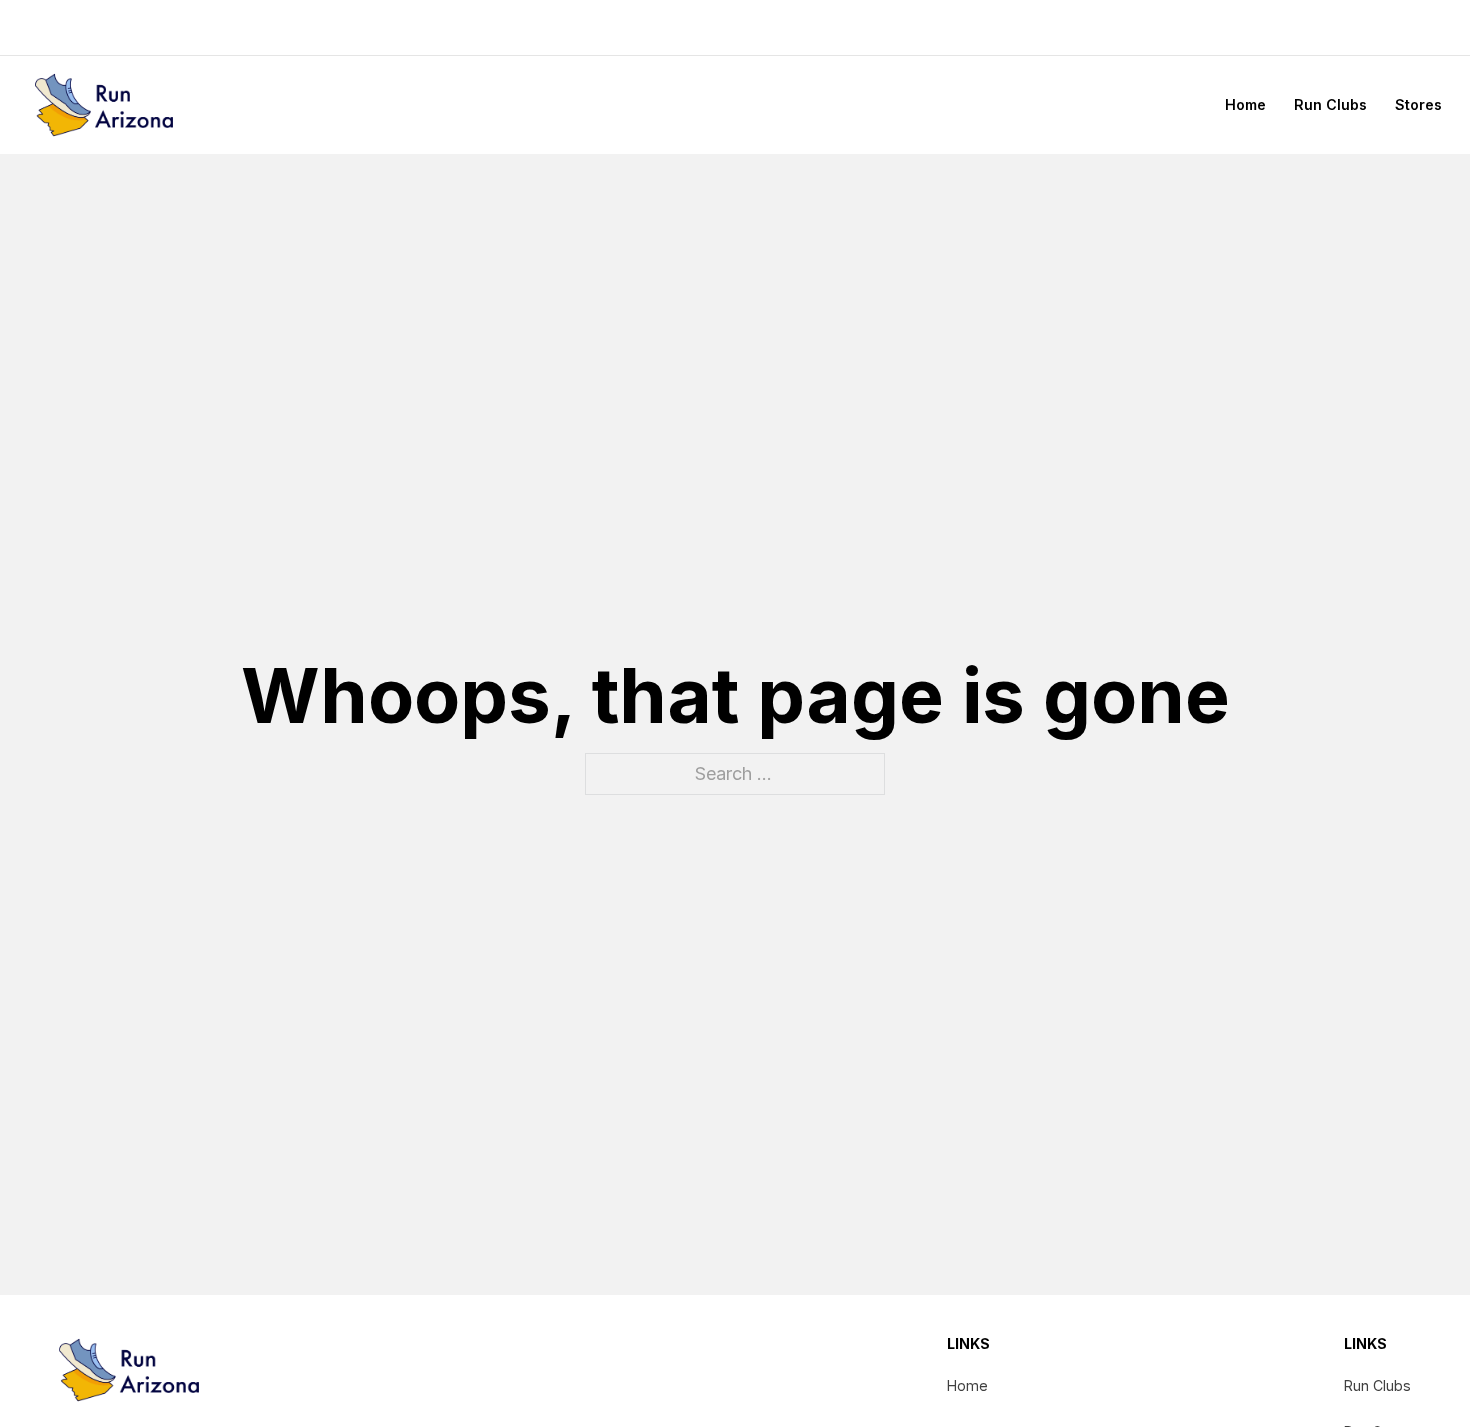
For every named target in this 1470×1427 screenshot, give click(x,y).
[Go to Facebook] (1374, 27)
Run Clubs (1330, 104)
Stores (1418, 104)
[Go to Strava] (1434, 27)
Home (1245, 104)
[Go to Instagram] (1404, 27)
